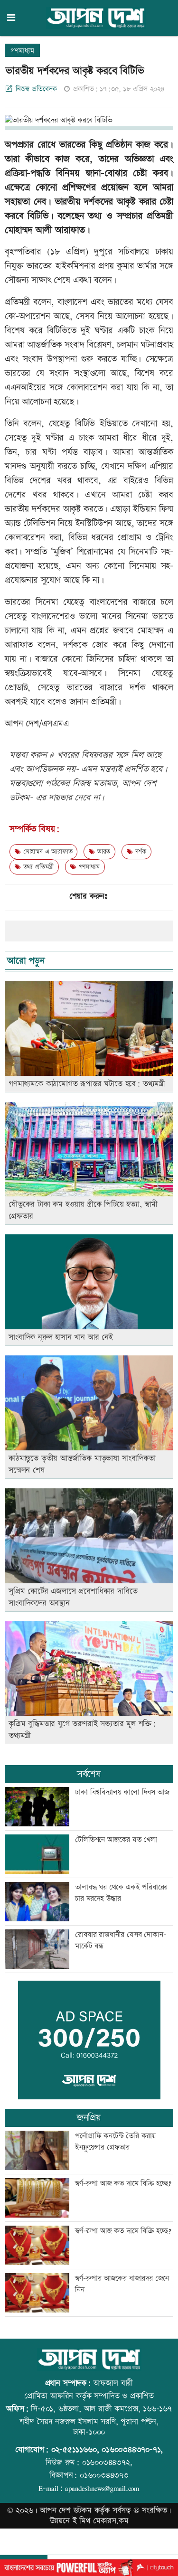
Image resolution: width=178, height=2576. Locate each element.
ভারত (103, 852)
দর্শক (140, 852)
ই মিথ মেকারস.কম (101, 2521)
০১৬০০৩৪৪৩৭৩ (104, 2475)
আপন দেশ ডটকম (66, 2510)
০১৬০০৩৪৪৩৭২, (107, 2463)
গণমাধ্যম (22, 51)
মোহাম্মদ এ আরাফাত (47, 852)
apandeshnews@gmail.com (102, 2488)
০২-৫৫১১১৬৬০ (74, 2450)
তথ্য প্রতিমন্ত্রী (37, 867)
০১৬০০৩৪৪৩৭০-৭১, (132, 2450)
